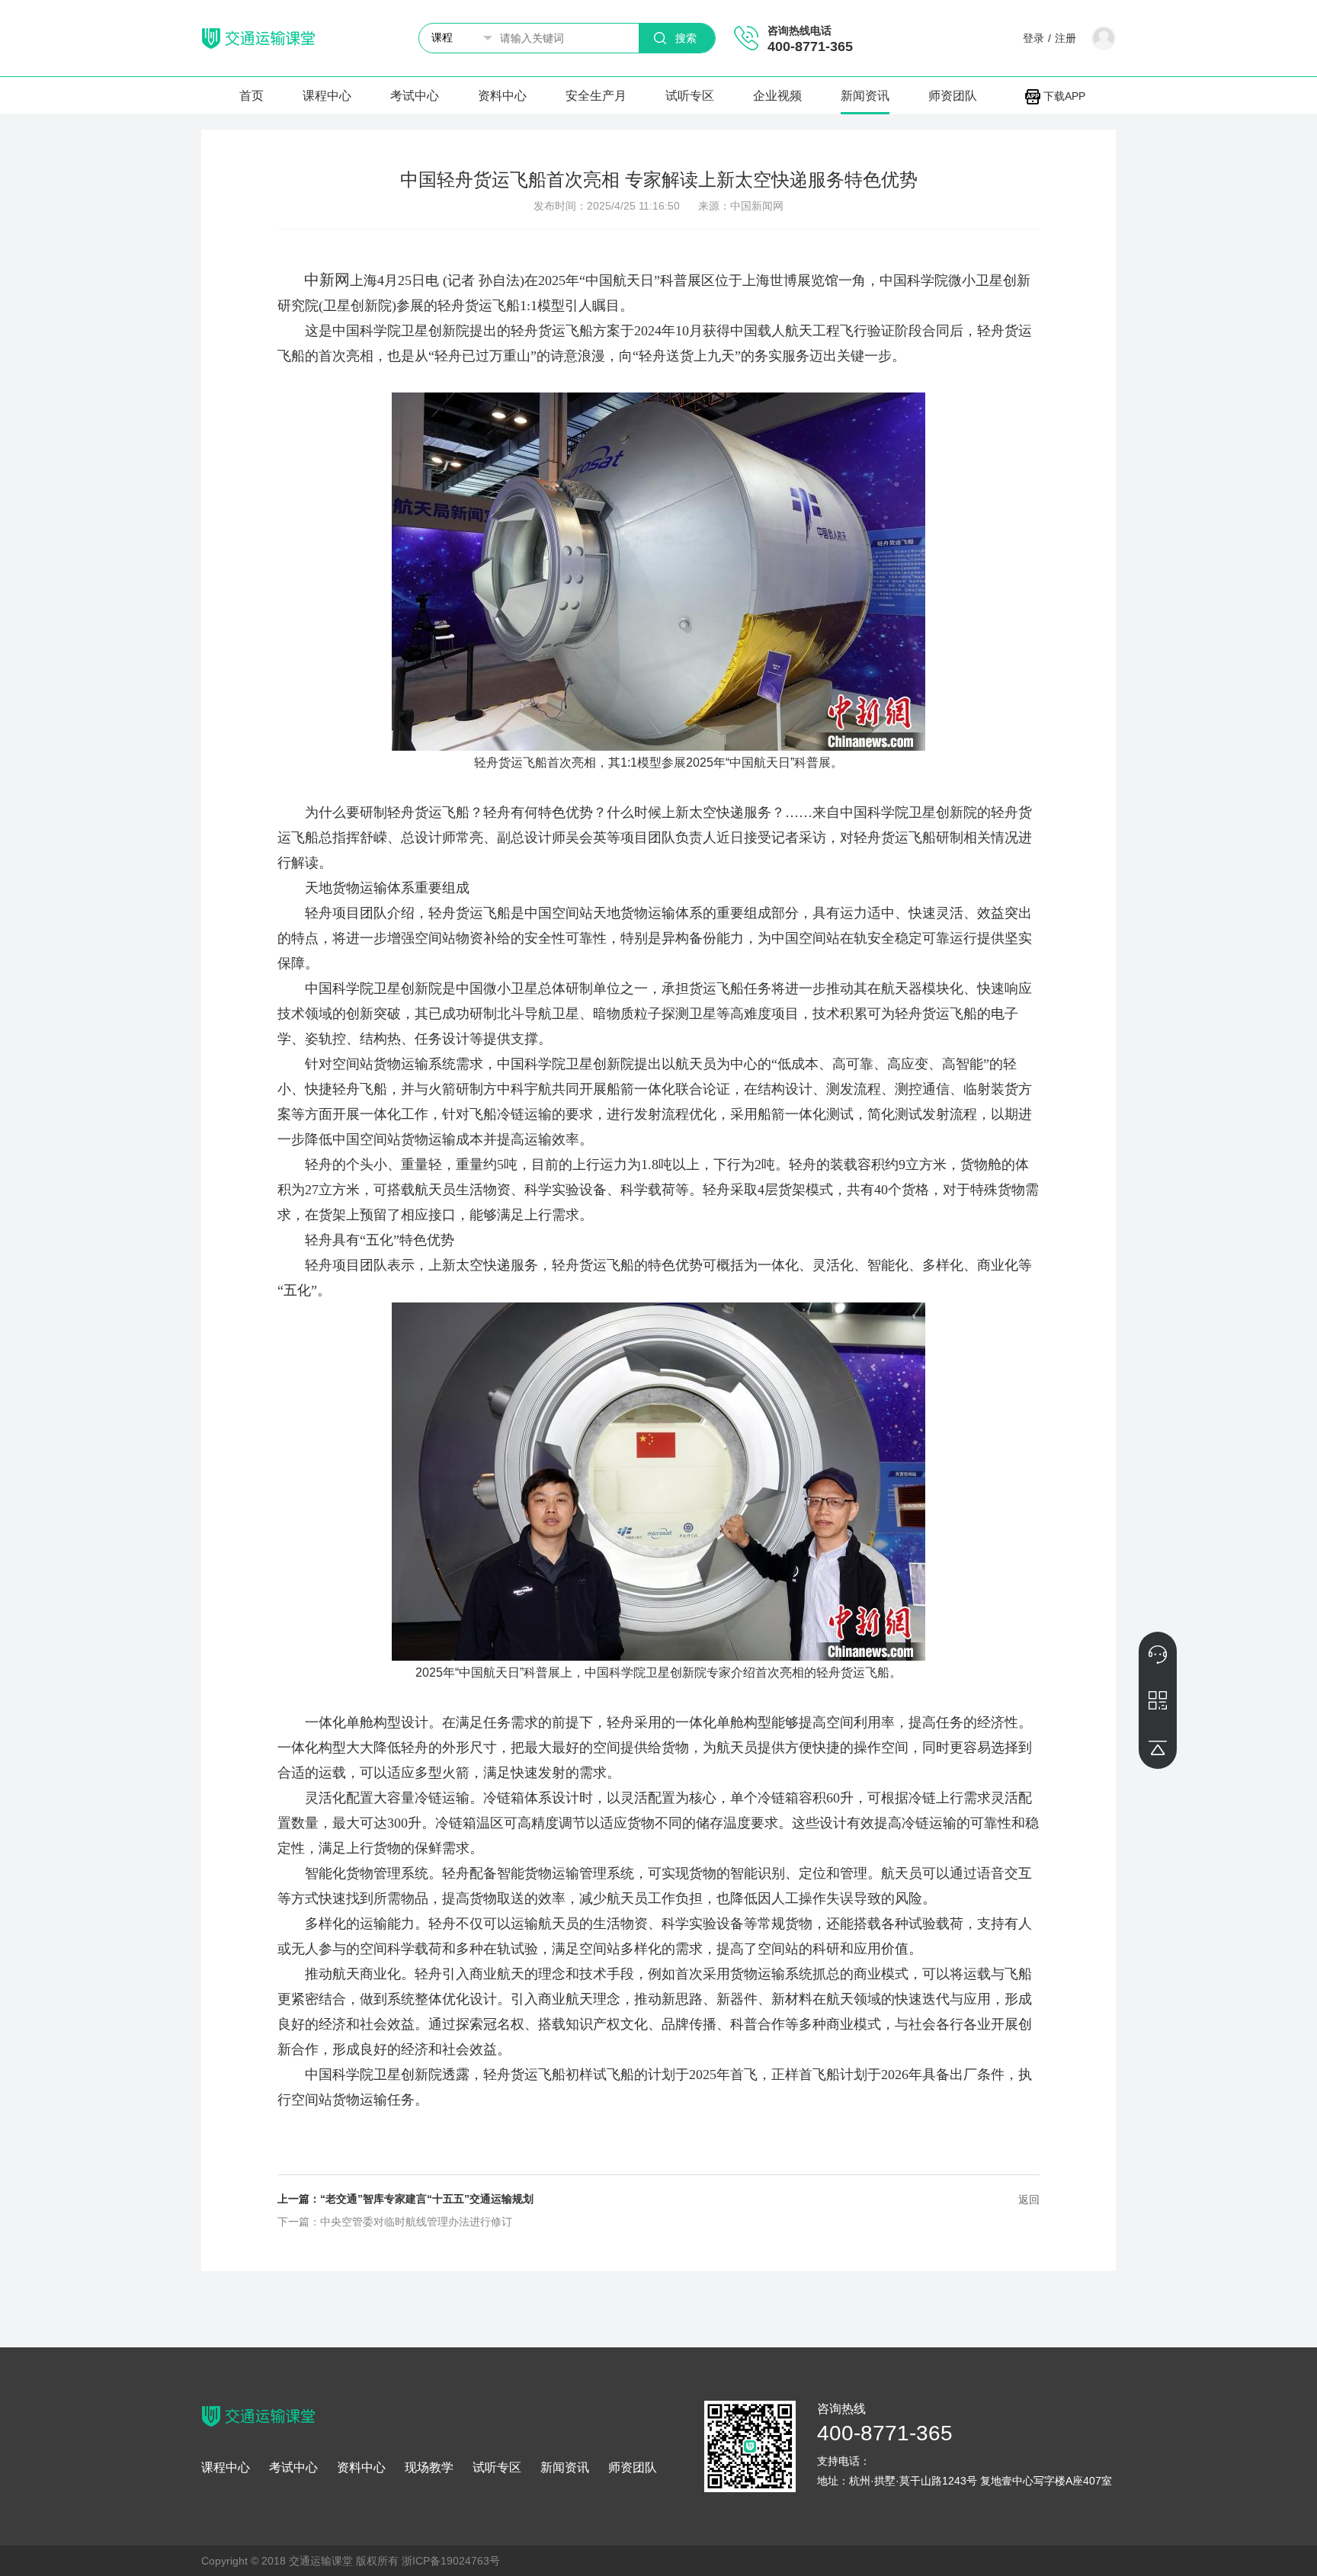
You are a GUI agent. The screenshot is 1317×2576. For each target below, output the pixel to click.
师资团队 (953, 96)
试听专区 (690, 96)
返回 (1029, 2200)
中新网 (327, 280)
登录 (1033, 38)
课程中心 (327, 96)
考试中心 (415, 96)
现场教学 (429, 2468)
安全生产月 (596, 96)
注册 (1065, 38)
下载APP (1063, 96)
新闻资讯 (865, 96)
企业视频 (777, 96)
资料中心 (502, 96)
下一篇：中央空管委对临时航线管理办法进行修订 (395, 2222)
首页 (252, 96)
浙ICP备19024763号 (451, 2561)
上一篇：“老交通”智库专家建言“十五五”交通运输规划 (405, 2199)
